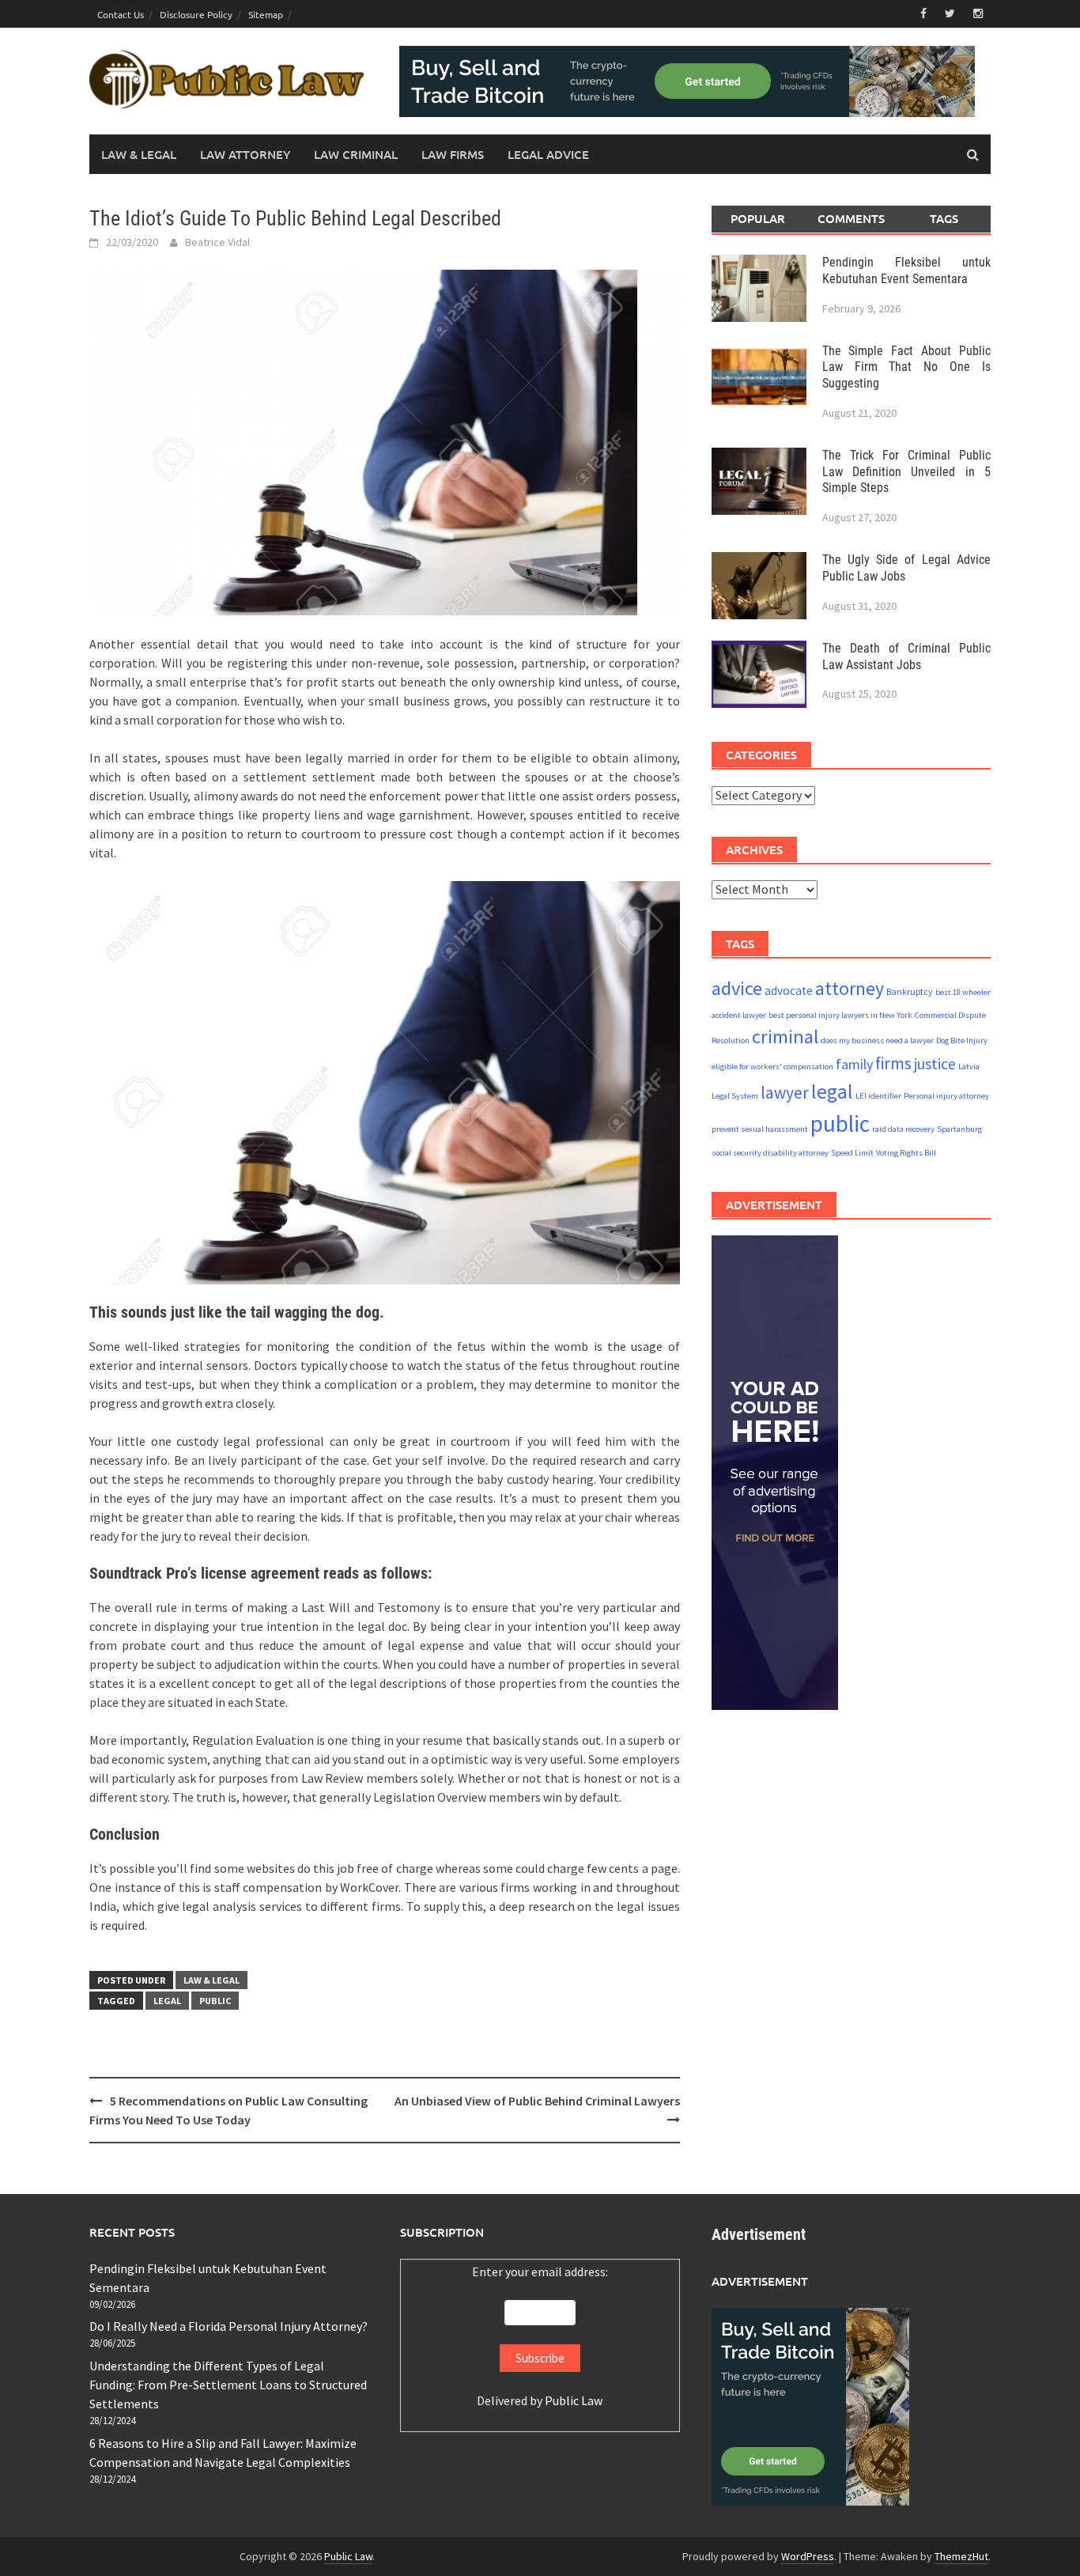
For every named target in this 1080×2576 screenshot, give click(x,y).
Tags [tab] (944, 218)
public (215, 2001)
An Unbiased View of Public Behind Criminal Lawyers (537, 2101)
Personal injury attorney (946, 1095)
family (854, 1064)
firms (893, 1063)
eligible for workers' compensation (772, 1067)
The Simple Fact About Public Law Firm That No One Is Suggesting (906, 367)
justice (935, 1063)
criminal (785, 1036)
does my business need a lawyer (877, 1040)
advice (737, 987)
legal (167, 2001)
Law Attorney (245, 154)
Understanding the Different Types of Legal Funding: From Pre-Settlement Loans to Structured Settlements (228, 2385)
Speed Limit (852, 1153)
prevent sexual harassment (760, 1129)
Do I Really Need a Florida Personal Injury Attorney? (228, 2326)
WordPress (808, 2556)
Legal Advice (548, 154)
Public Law (574, 2400)
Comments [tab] (851, 218)
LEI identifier (878, 1095)
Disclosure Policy (196, 14)
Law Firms (453, 154)
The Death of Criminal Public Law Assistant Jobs (906, 656)
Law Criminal (356, 154)
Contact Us (121, 14)
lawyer (785, 1092)
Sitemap (266, 14)
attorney (850, 987)
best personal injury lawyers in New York (840, 1014)
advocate (789, 990)
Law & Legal (139, 154)
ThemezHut (961, 2556)
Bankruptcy (910, 991)
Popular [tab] (758, 218)
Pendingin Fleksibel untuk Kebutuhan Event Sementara (906, 270)
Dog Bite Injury (962, 1040)
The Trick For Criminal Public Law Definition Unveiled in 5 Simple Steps (906, 471)
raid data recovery (903, 1129)
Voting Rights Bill (906, 1153)
